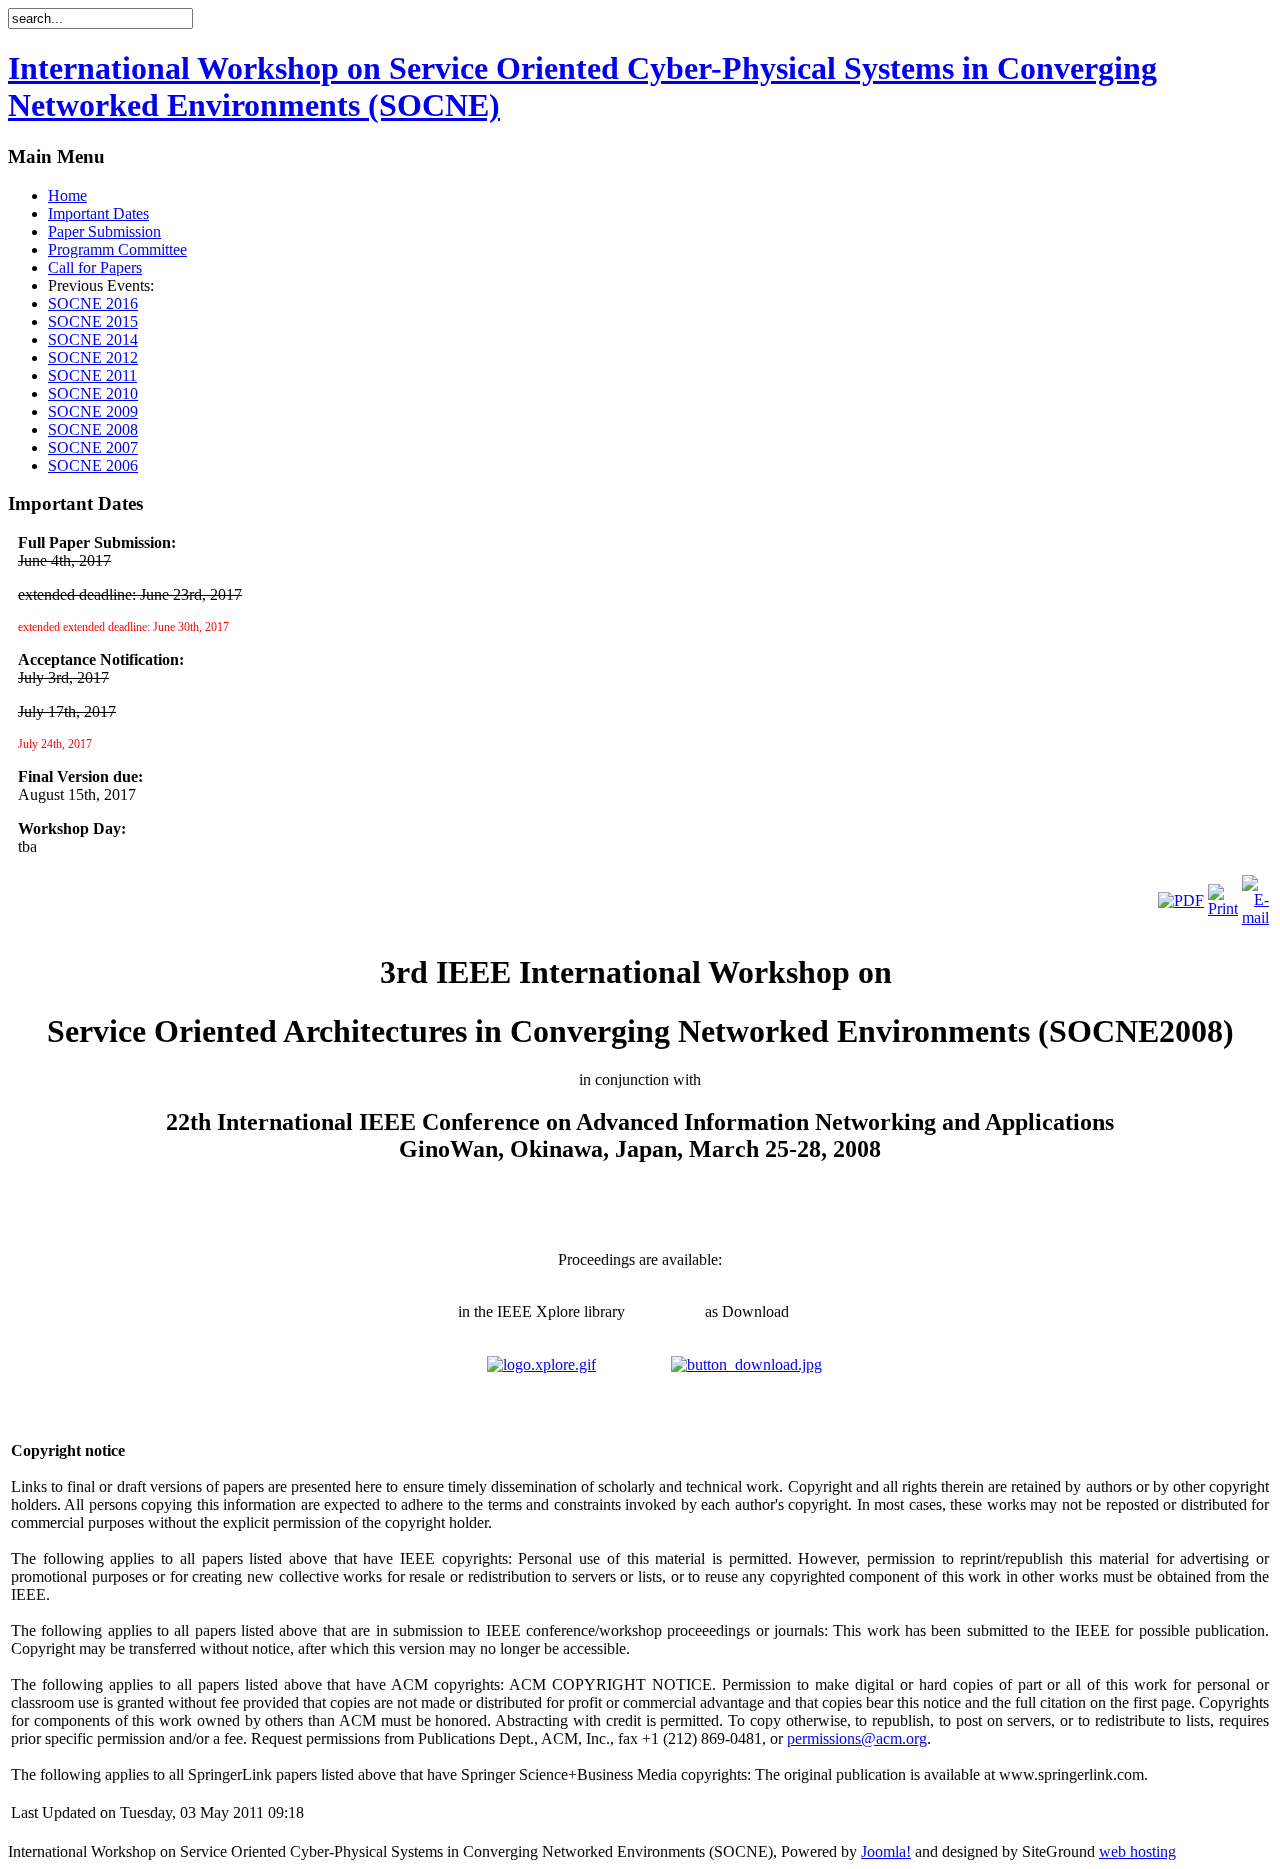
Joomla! (886, 1851)
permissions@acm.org (857, 1738)
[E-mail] (1255, 917)
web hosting (1137, 1851)
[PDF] (1181, 900)
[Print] (1223, 908)
